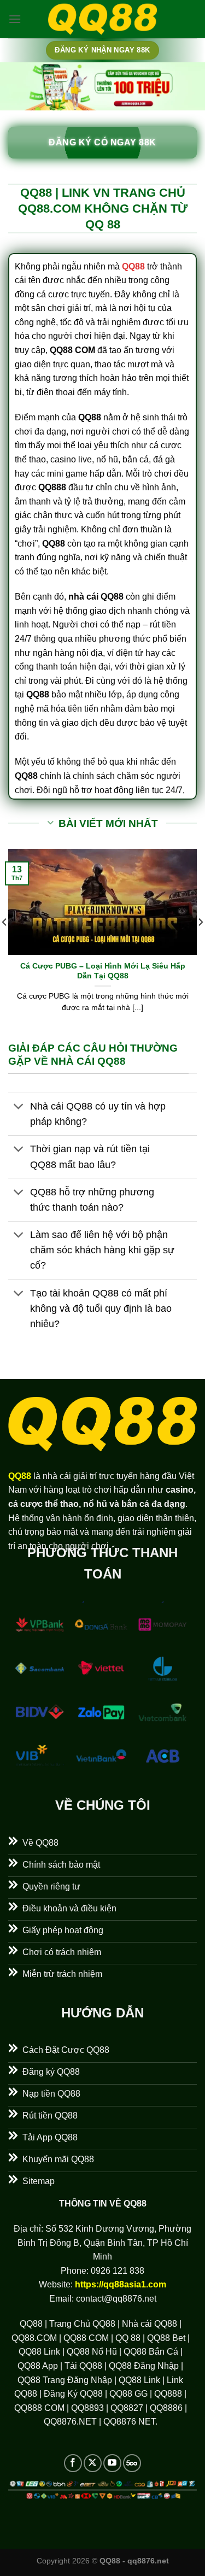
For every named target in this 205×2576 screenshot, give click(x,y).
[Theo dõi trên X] (93, 2463)
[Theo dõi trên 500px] (132, 2463)
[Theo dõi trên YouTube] (112, 2463)
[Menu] (15, 19)
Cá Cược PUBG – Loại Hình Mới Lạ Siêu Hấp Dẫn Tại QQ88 (103, 971)
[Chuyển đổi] (19, 1108)
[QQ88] (103, 19)
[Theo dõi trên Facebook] (73, 2463)
